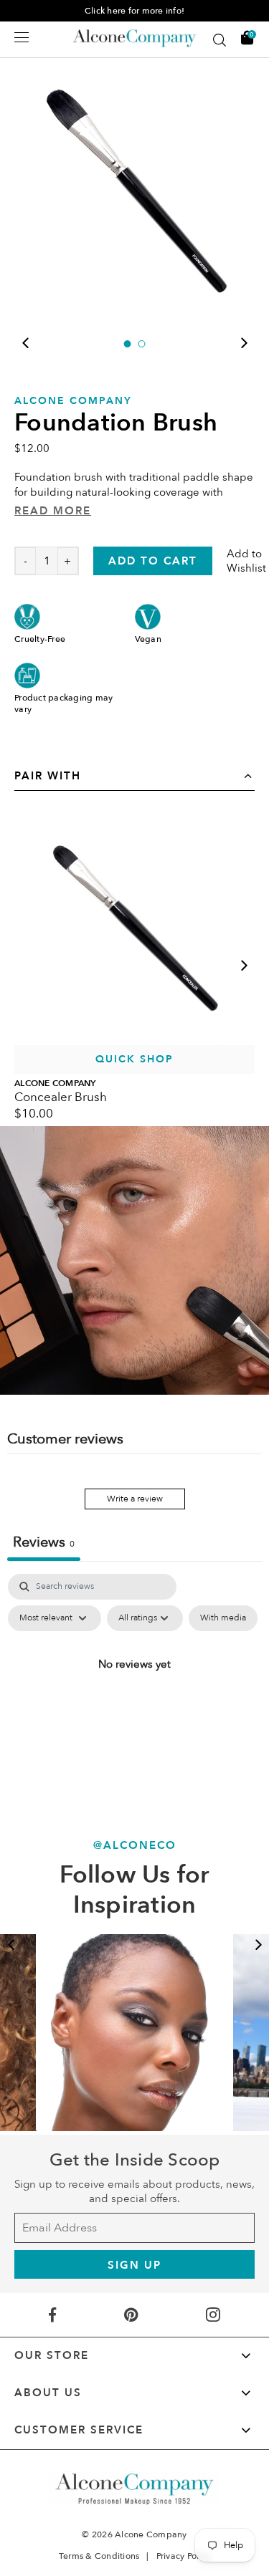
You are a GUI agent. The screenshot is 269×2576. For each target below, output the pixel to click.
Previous (25, 343)
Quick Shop (134, 1059)
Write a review (135, 1499)
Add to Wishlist (246, 561)
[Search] (220, 40)
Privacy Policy (184, 2556)
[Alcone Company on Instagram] (214, 2315)
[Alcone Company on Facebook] (52, 2315)
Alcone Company (73, 401)
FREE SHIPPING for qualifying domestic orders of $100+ (134, 11)
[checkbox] (223, 1618)
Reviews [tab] (44, 1542)
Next (244, 343)
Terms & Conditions (99, 2556)
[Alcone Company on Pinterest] (131, 2315)
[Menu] (22, 37)
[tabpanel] (134, 187)
